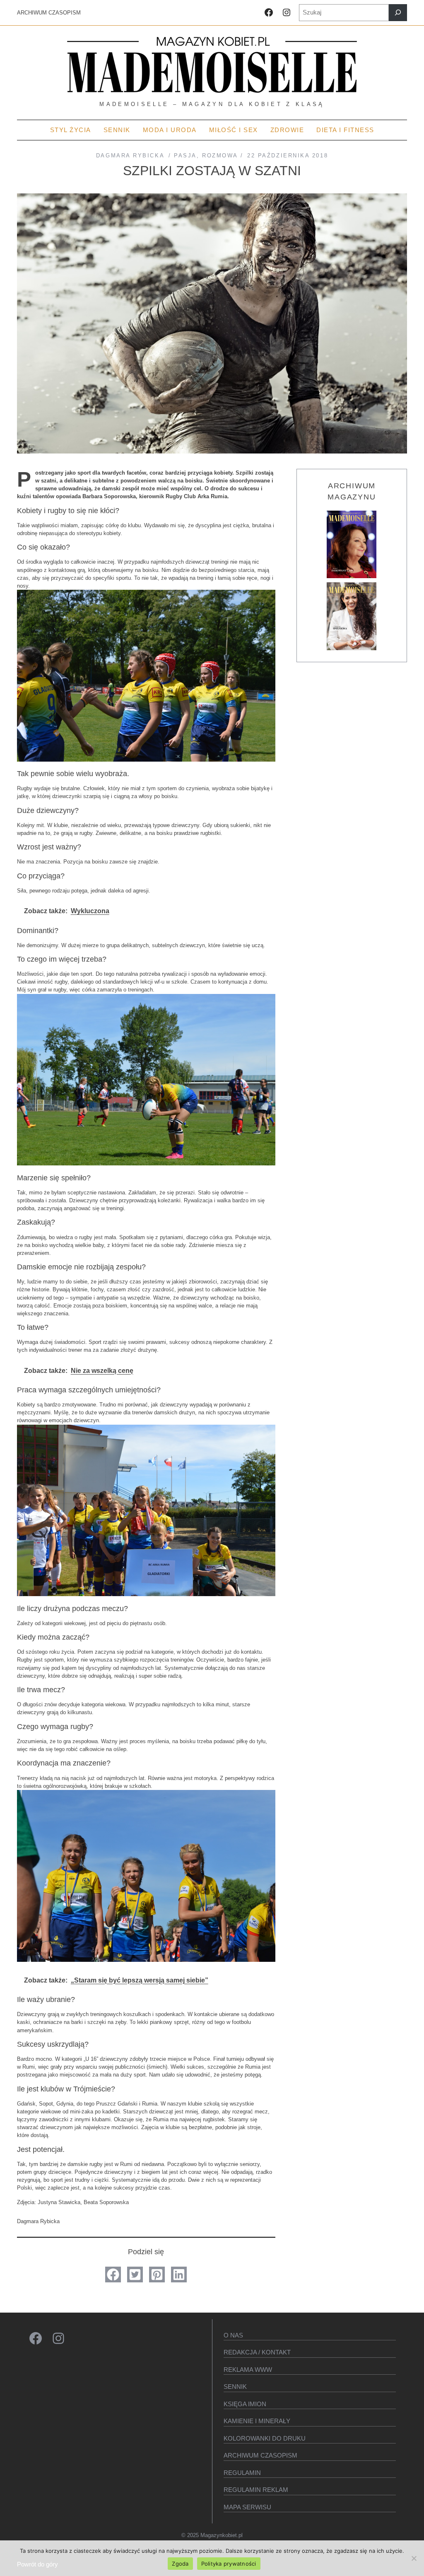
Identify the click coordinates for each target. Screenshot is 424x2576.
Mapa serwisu (247, 2507)
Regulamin (242, 2473)
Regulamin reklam (256, 2490)
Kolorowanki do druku (265, 2438)
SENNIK (235, 2387)
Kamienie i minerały (257, 2421)
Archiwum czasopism (260, 2455)
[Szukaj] (398, 13)
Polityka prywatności (229, 2564)
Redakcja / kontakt (257, 2352)
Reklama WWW (248, 2370)
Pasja (185, 156)
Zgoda (180, 2564)
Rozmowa (220, 156)
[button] (113, 2275)
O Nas (233, 2335)
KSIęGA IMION (245, 2404)
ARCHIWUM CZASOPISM (49, 13)
